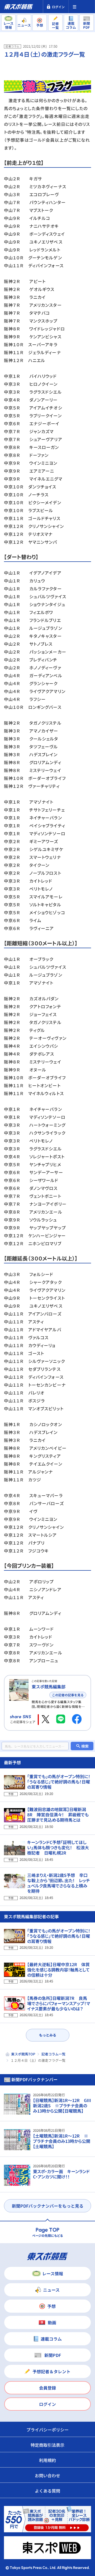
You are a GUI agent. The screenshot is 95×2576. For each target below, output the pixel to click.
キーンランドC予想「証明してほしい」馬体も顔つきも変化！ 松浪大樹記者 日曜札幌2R (58, 1847)
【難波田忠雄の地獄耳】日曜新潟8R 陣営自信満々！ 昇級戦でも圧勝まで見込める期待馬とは (58, 1814)
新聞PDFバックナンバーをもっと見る (48, 2206)
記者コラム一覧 (53, 2054)
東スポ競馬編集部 (49, 1687)
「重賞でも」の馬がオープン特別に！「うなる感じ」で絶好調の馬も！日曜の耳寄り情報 (59, 1782)
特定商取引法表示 (47, 2445)
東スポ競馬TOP (23, 2054)
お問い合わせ (47, 2475)
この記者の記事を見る (68, 1695)
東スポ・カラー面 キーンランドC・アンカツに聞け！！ (61, 2174)
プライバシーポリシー (47, 2430)
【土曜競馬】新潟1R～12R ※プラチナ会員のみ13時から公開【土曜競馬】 (62, 2141)
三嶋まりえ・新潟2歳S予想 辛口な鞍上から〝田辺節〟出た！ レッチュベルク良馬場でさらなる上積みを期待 (59, 1883)
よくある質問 (47, 2491)
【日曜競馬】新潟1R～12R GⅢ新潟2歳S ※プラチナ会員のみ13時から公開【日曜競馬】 (62, 2105)
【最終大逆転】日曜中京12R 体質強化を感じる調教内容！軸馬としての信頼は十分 (58, 1970)
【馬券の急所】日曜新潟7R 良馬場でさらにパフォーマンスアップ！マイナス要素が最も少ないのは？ (59, 2003)
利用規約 (47, 2460)
